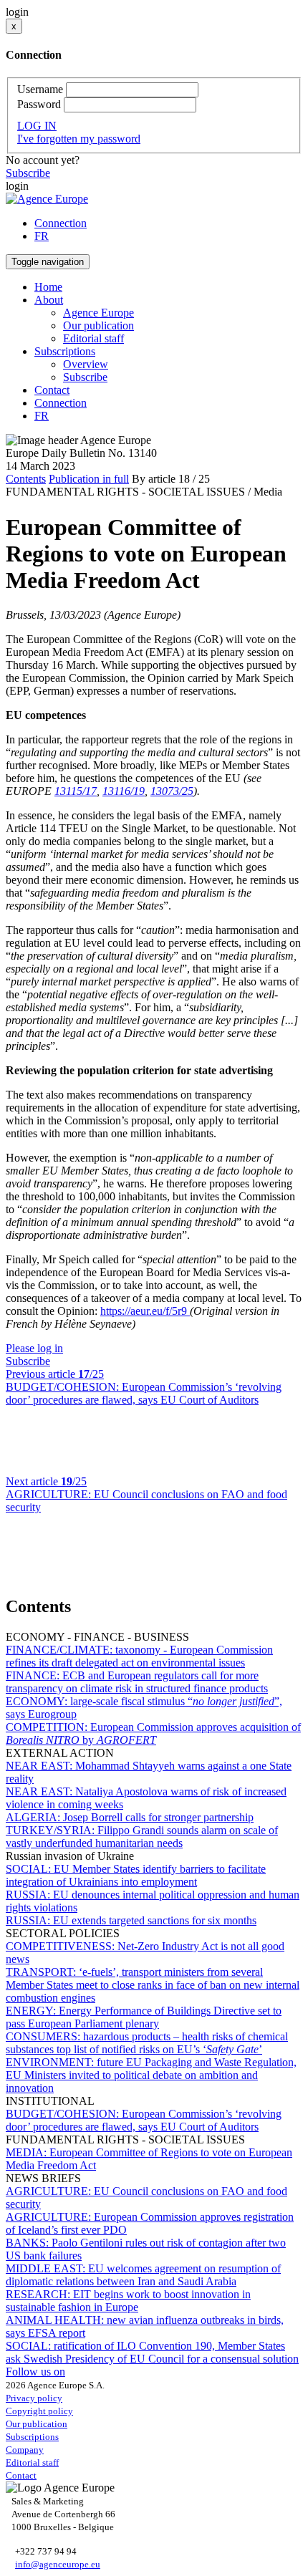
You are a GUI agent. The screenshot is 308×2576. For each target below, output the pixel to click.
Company (25, 2450)
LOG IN (37, 126)
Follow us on (35, 2372)
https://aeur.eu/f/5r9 (145, 1311)
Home (48, 287)
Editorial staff (93, 338)
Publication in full (89, 479)
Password (39, 104)
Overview (86, 364)
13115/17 (76, 791)
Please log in (34, 1348)
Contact (52, 390)
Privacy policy (34, 2398)
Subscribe (28, 173)
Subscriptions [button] (65, 351)
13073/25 (172, 791)
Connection (61, 223)
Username (40, 89)
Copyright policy (39, 2411)
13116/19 (124, 791)
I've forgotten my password (79, 139)
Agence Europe (98, 313)
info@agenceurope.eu (58, 2564)
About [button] (49, 300)
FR (42, 236)
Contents (26, 479)
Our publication (98, 325)
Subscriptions (32, 2437)
